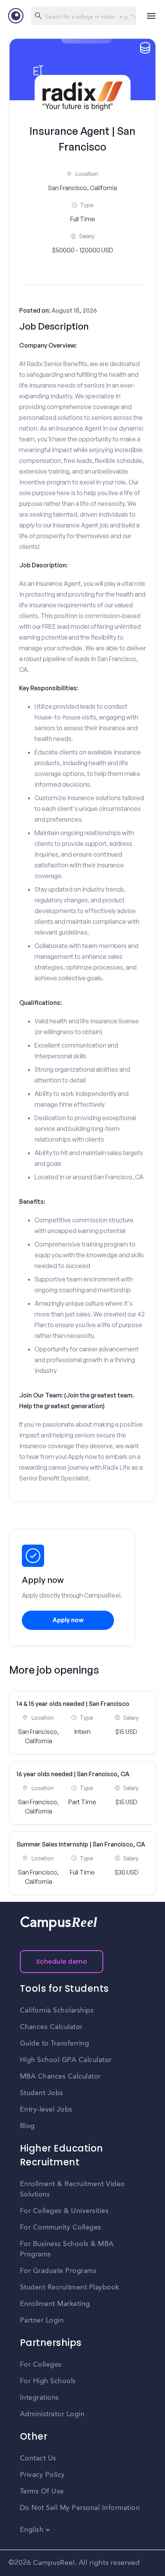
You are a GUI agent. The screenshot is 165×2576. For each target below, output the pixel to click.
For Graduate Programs (58, 2271)
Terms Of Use (42, 2491)
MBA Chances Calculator (60, 2077)
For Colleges (41, 2365)
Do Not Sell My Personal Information (80, 2508)
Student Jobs (42, 2093)
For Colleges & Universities (64, 2211)
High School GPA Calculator (66, 2060)
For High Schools (48, 2381)
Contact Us (38, 2458)
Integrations (40, 2398)
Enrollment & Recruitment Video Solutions (73, 2189)
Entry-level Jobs (46, 2110)
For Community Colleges (61, 2228)
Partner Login (42, 2321)
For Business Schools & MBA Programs (67, 2249)
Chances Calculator (51, 2027)
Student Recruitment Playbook (70, 2288)
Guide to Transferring (55, 2044)
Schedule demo (62, 1962)
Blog (27, 2126)
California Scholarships (57, 2011)
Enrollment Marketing (55, 2304)
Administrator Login (52, 2414)
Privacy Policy (42, 2475)
